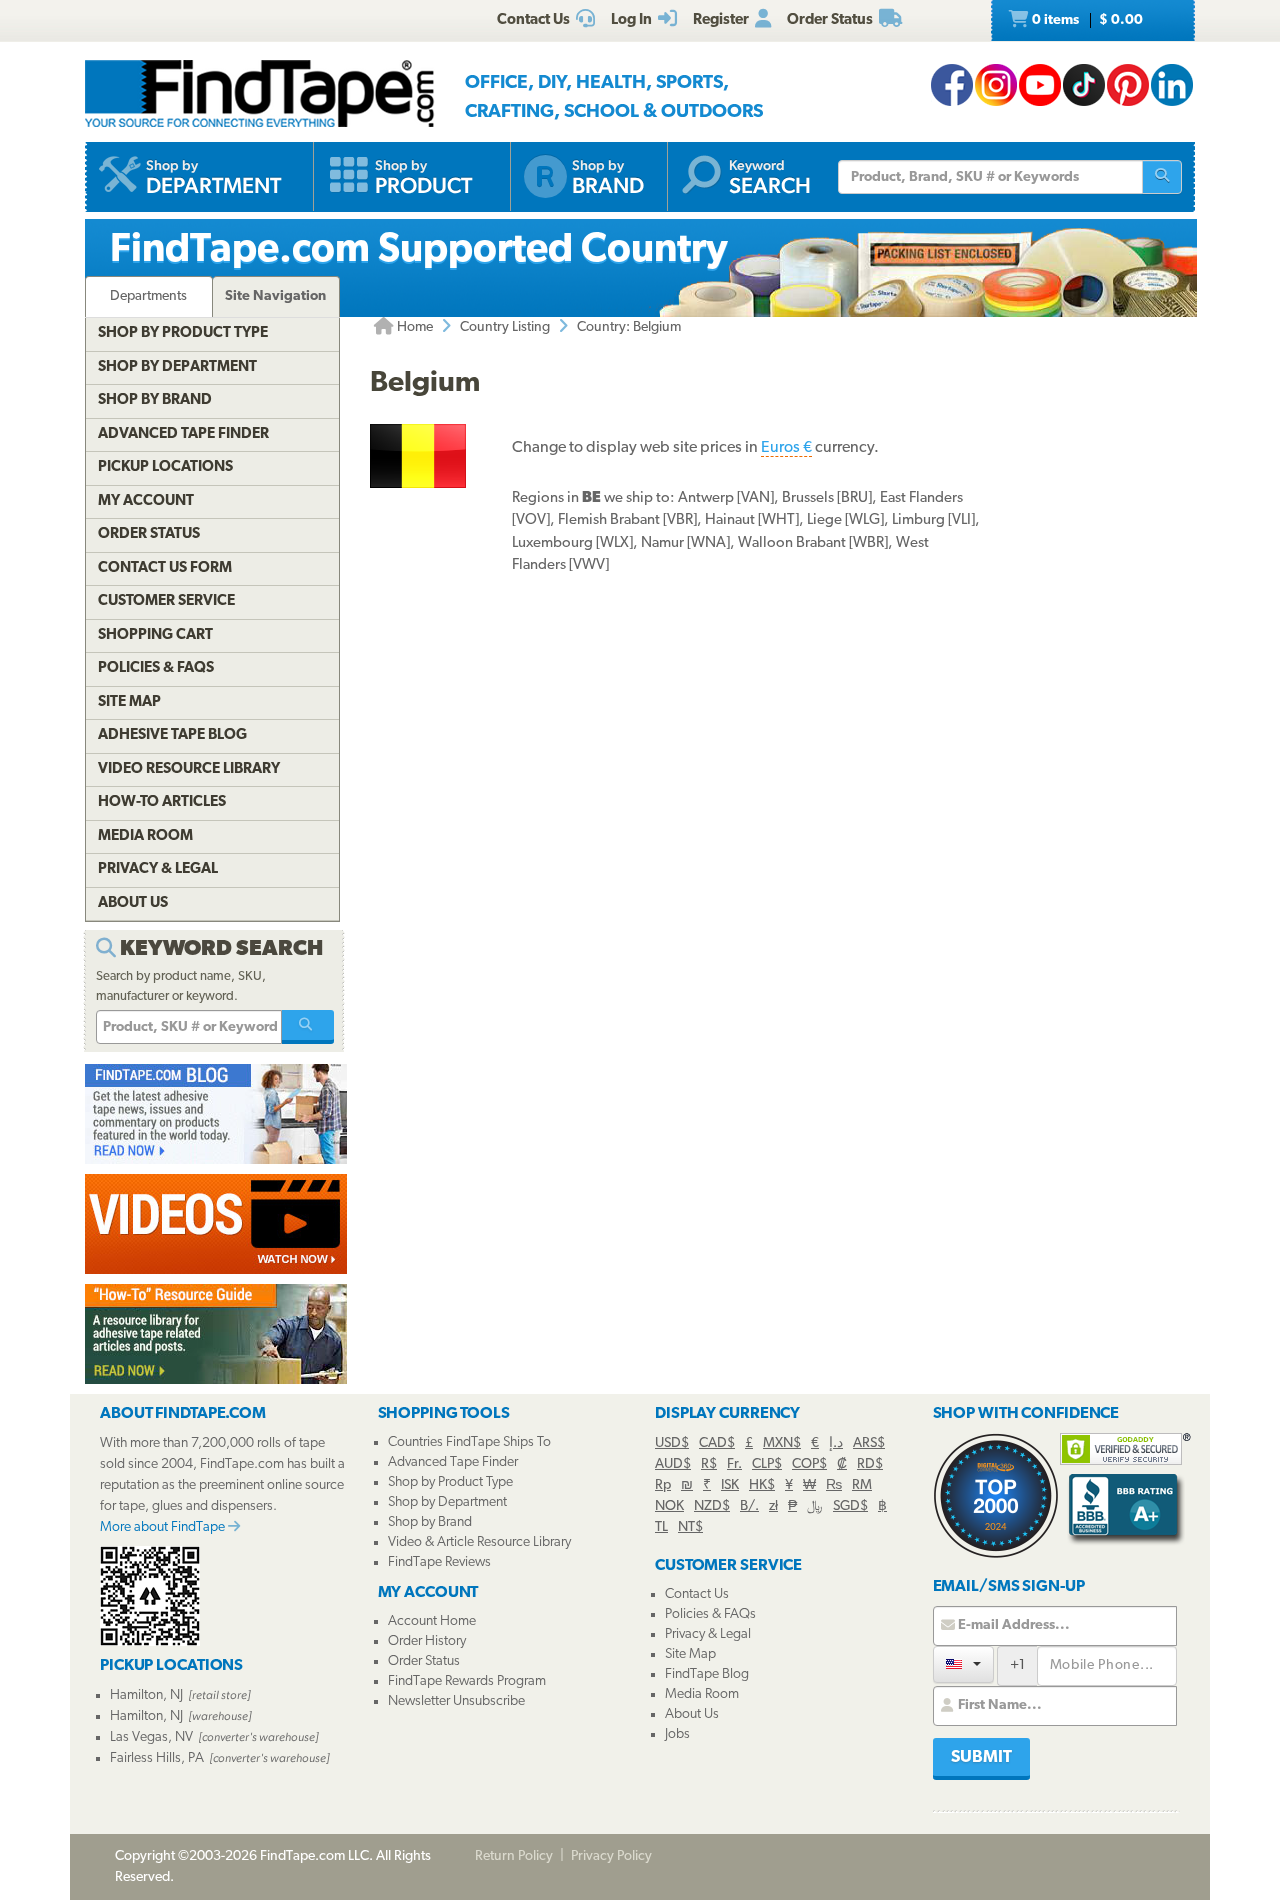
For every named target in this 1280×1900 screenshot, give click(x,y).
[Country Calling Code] (963, 1664)
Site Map (129, 702)
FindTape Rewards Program (467, 1681)
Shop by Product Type (183, 333)
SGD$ (850, 1506)
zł (773, 1506)
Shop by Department (177, 367)
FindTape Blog (707, 1674)
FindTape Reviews (439, 1562)
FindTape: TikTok (1084, 85)
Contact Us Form (165, 568)
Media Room (145, 836)
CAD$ (717, 1443)
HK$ (762, 1485)
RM (862, 1485)
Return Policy (514, 1856)
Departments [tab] (148, 296)
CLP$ (767, 1464)
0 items (1086, 20)
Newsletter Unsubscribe (456, 1701)
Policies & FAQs (156, 668)
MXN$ (782, 1443)
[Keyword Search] (308, 1027)
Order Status (149, 534)
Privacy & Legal (158, 869)
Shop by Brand (155, 400)
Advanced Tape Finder (183, 434)
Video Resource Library (189, 769)
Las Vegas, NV (151, 1737)
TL (661, 1527)
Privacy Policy (611, 1856)
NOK (669, 1506)
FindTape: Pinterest (1128, 85)
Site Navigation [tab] (275, 296)
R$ (709, 1464)
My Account (146, 501)
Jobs (677, 1734)
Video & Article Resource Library (479, 1542)
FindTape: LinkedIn (1172, 85)
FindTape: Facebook (952, 85)
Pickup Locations (165, 467)
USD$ (672, 1443)
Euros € (786, 448)
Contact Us (697, 1594)
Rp (663, 1485)
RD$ (870, 1464)
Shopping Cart (155, 635)
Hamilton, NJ (146, 1695)
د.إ (836, 1443)
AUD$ (673, 1464)
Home (413, 327)
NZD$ (712, 1506)
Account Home (432, 1621)
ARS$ (869, 1443)
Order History (427, 1641)
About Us (133, 903)
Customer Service (166, 601)
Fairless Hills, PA (157, 1758)
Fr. (734, 1464)
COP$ (809, 1464)
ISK (730, 1485)
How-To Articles (162, 802)
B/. (749, 1506)
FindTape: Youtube (1040, 85)
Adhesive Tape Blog (172, 735)
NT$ (690, 1527)
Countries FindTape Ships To (469, 1442)
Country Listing (505, 327)
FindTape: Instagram (996, 85)
